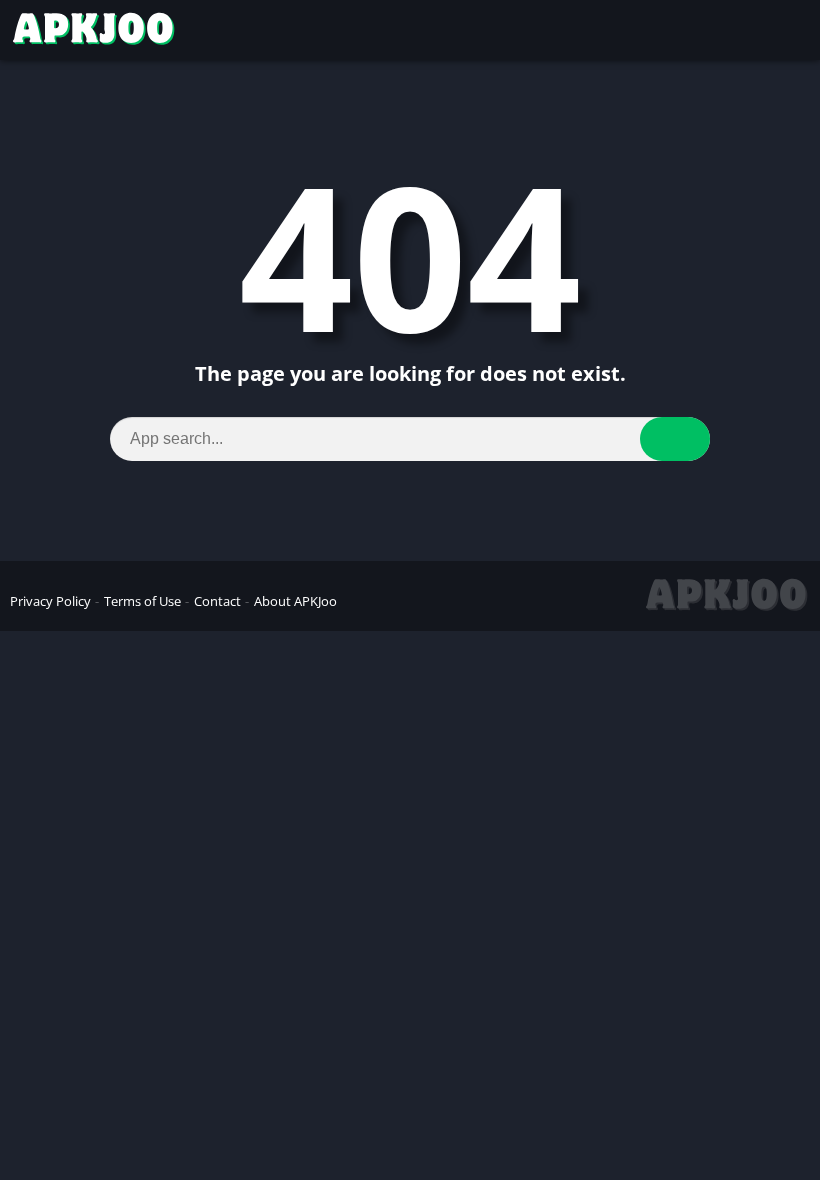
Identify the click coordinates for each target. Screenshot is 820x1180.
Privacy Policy (50, 601)
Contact (217, 601)
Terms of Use (142, 601)
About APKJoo (295, 601)
